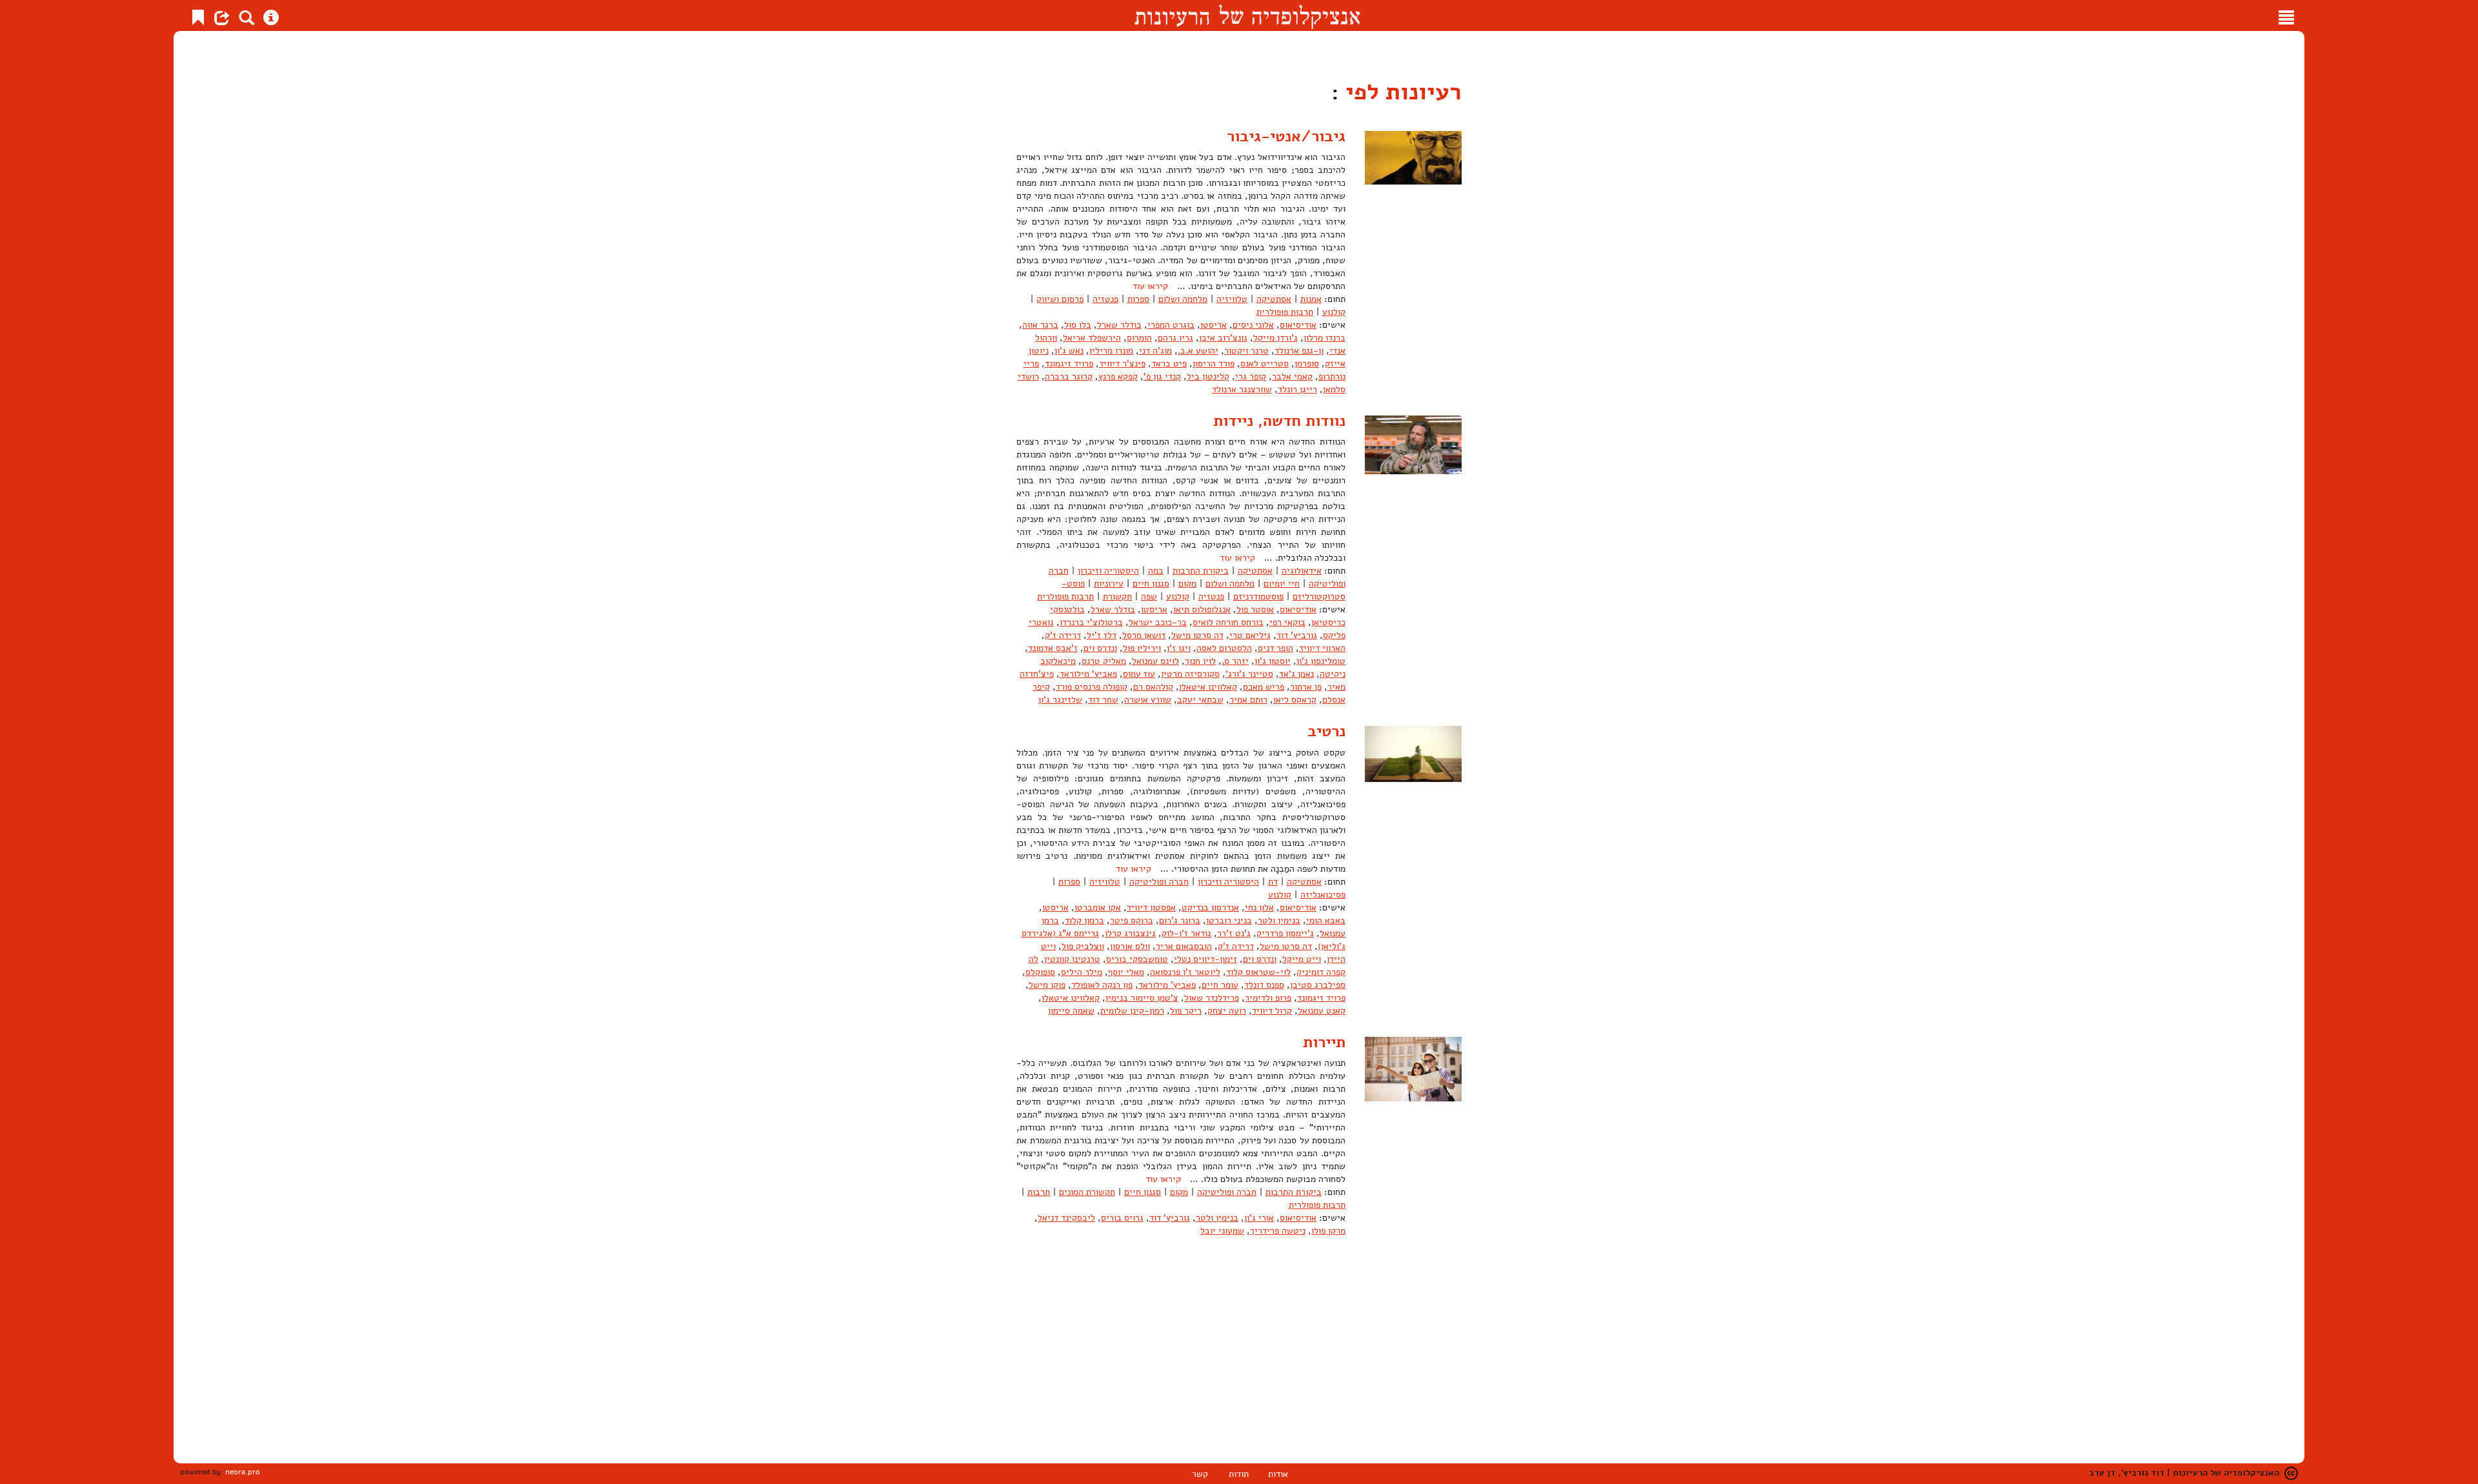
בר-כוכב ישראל (1158, 622)
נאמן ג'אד (1296, 674)
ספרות (1138, 299)
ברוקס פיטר (1132, 920)
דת (1273, 882)
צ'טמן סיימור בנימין (1142, 998)
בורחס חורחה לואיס (1228, 622)
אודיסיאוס (1298, 325)
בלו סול (1078, 325)
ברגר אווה (1040, 325)
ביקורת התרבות (1201, 571)
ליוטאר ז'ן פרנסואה (1185, 972)
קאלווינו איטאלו (1208, 687)
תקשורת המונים (1087, 1192)
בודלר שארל (1119, 325)
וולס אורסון (1130, 946)
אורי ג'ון (1259, 1218)
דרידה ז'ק (1063, 635)
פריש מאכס (1264, 687)
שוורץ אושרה (1148, 700)
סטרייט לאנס (1264, 364)
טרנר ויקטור (1246, 351)
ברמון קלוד (1084, 920)
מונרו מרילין (1111, 351)
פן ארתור (1306, 687)
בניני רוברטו (1229, 920)
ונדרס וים (1100, 648)
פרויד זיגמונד (1069, 364)
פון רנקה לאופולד (1102, 985)
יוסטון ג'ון (1273, 661)
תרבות (1039, 1192)
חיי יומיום (1282, 584)
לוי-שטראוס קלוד (1258, 972)
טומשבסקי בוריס (1137, 959)
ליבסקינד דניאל (1066, 1218)
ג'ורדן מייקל (1275, 338)
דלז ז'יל (1102, 635)
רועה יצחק (1227, 1011)
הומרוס (1139, 338)
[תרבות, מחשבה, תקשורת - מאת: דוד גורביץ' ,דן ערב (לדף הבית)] (1247, 15)
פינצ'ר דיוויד (1122, 364)
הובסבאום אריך (1184, 946)
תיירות (1324, 1042)
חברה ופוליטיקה (1159, 882)
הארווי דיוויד (1322, 648)
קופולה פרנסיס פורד (1092, 687)
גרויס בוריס (1122, 1218)
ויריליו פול (1142, 648)
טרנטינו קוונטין (1072, 959)
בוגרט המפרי (1171, 325)
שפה (1149, 597)
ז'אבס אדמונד (1053, 648)
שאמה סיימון (1071, 1011)
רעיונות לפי (1400, 92)
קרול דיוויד (1272, 1011)
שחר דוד (1103, 700)
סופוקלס (1040, 972)
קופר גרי (1251, 376)
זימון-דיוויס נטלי (1205, 959)
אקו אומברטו (1098, 907)
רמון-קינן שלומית (1132, 1011)
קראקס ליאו (1295, 700)
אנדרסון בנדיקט (1210, 907)
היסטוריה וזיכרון (1108, 571)
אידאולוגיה (1302, 571)
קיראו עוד (1150, 286)
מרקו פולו (1328, 1231)
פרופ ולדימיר (1268, 998)
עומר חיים (1220, 985)
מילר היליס (1082, 972)
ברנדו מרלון (1325, 338)
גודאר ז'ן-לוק (1186, 933)
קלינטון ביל (1208, 376)
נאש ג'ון (1069, 351)
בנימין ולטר (1279, 920)
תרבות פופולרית (1285, 312)
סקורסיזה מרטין (1190, 674)
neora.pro (243, 1472)
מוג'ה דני (1155, 351)
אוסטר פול (1255, 609)
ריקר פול (1186, 1011)
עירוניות (1109, 584)
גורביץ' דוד (1297, 635)
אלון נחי (1259, 907)
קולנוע (1334, 312)
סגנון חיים (1151, 584)
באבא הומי (1326, 920)
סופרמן (1307, 364)
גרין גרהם (1175, 338)
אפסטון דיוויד (1151, 907)
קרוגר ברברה (1069, 376)
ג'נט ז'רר (1234, 933)
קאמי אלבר (1292, 376)
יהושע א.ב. (1198, 351)
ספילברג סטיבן (1318, 985)
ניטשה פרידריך (1278, 1231)
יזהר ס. (1235, 661)
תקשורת (1117, 597)
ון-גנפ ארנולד (1299, 351)
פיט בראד (1169, 364)
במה (1156, 571)
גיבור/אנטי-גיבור (1286, 136)
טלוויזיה (1232, 299)
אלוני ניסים (1253, 325)
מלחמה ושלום (1183, 299)
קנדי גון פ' (1162, 376)
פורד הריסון (1214, 364)
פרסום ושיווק (1060, 299)
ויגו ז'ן (1179, 648)
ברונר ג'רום (1180, 920)
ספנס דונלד (1264, 985)
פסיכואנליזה (1323, 895)
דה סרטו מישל (1197, 635)
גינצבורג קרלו (1130, 933)
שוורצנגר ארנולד (1242, 389)
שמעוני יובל (1222, 1231)
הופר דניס (1275, 648)
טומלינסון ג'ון (1321, 661)
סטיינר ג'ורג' (1249, 674)
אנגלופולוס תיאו (1202, 609)
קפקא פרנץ (1118, 376)
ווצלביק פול (1083, 946)
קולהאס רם (1153, 687)
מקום (1187, 584)
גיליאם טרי (1250, 635)
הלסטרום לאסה (1224, 648)
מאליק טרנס (1104, 661)
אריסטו (1214, 325)
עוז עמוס (1139, 674)
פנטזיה (1105, 299)
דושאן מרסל (1144, 635)
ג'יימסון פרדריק (1285, 933)
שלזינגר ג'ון (1060, 700)
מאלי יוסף (1126, 972)
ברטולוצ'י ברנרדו (1091, 622)
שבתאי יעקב (1200, 700)
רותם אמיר (1248, 700)
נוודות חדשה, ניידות (1279, 421)
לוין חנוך (1200, 661)
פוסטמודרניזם (1258, 597)
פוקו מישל (1047, 985)
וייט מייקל (1302, 959)
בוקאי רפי (1287, 622)
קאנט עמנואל (1322, 1011)
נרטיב (1326, 731)
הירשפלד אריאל (1092, 338)
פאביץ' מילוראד (1088, 674)
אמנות (1311, 299)
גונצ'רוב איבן (1223, 338)
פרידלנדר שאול (1212, 998)
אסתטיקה (1274, 299)
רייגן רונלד (1297, 389)
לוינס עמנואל (1155, 661)
